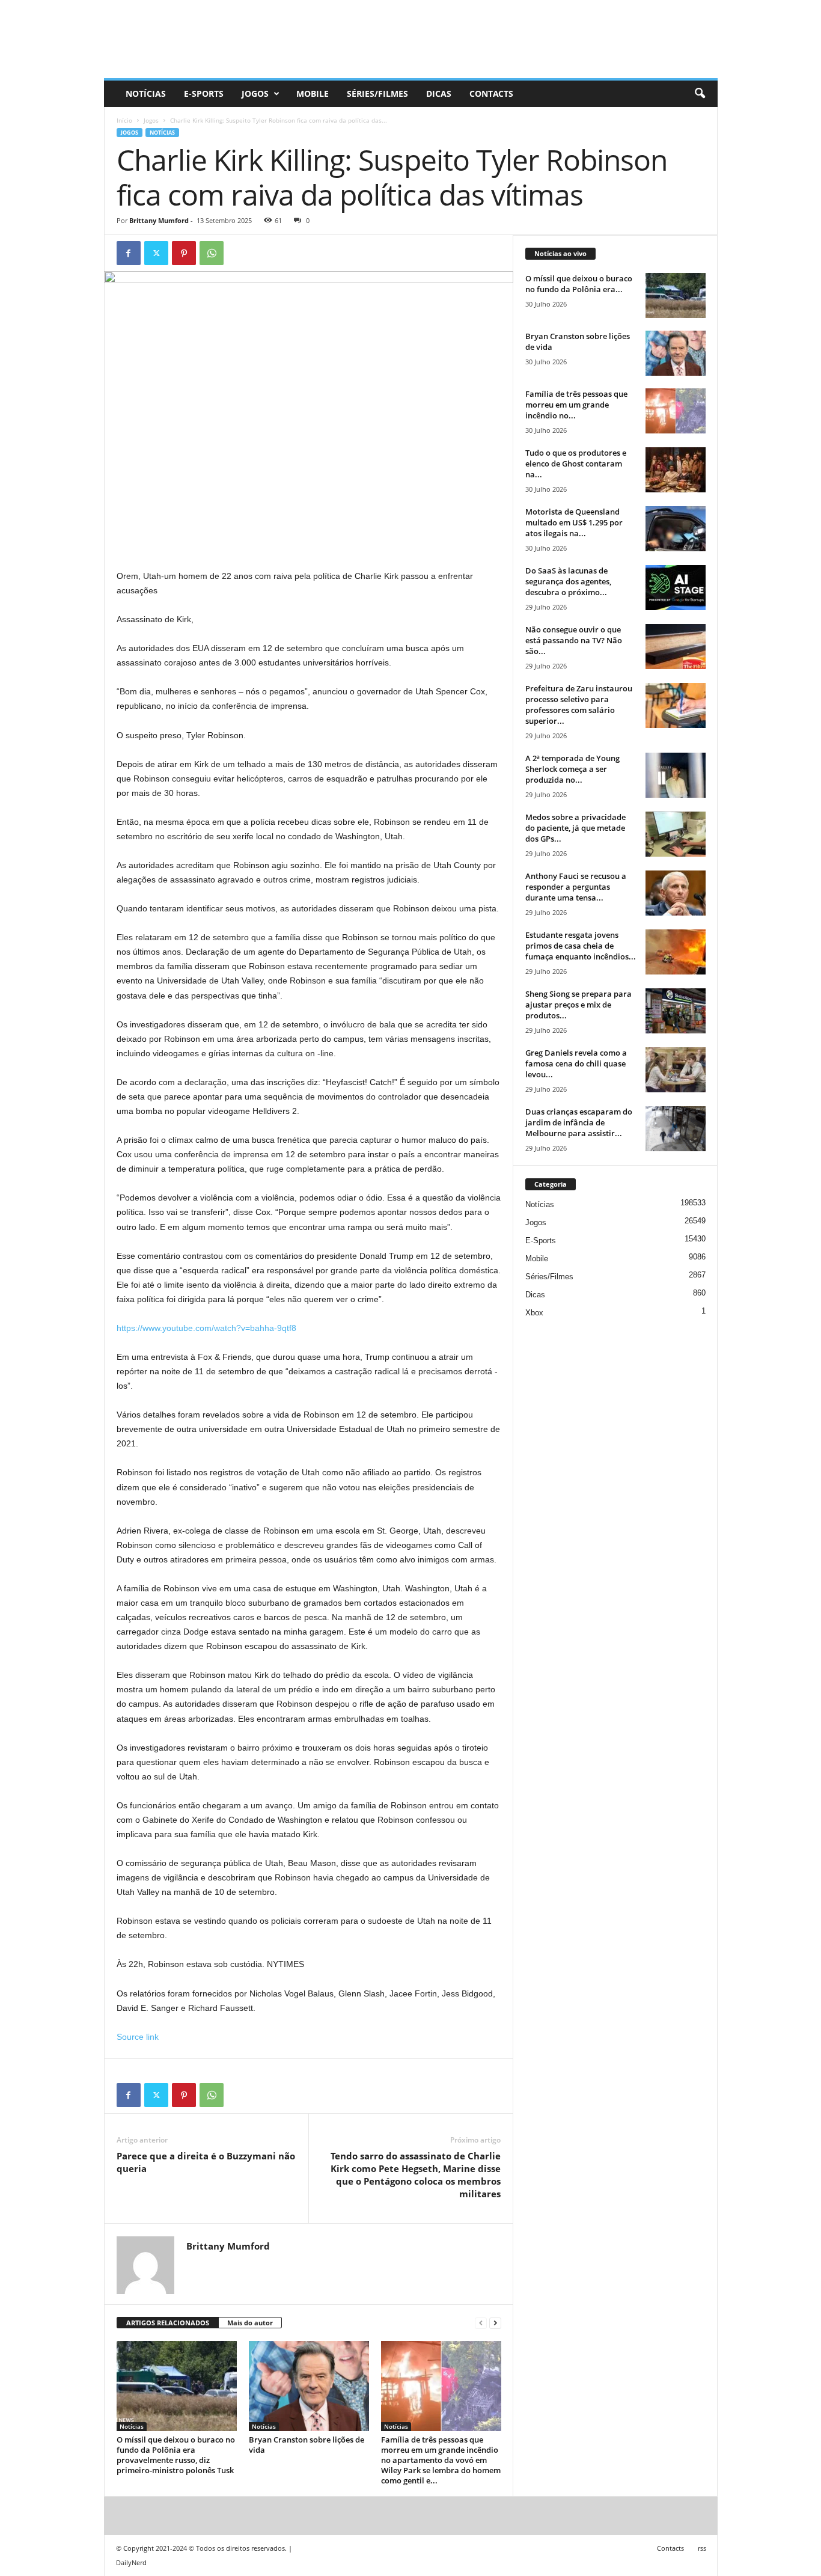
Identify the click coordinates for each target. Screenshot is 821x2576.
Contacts (491, 93)
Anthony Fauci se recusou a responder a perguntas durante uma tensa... (576, 887)
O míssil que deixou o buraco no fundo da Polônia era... (579, 284)
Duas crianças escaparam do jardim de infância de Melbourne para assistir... (579, 1122)
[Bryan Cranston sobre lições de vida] (309, 2386)
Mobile (313, 93)
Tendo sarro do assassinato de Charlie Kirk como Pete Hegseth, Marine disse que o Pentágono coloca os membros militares (416, 2175)
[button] (700, 94)
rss (702, 2548)
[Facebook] (129, 253)
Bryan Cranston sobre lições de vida (307, 2445)
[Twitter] (156, 253)
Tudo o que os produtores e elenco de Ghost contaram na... (576, 463)
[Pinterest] (184, 253)
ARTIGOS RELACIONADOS (168, 2323)
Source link (138, 2037)
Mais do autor (250, 2323)
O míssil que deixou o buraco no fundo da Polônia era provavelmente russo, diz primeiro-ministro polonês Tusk (176, 2455)
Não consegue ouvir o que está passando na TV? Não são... (574, 640)
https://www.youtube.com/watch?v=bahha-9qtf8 (206, 1328)
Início (124, 120)
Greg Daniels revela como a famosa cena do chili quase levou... (576, 1063)
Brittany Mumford (159, 220)
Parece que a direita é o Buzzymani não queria (206, 2162)
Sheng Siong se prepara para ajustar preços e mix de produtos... (578, 1005)
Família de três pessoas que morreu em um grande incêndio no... (576, 405)
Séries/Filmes (377, 93)
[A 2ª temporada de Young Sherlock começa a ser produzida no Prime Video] (676, 775)
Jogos (255, 93)
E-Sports (204, 93)
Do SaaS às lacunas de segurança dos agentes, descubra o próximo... (568, 581)
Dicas (439, 93)
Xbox (534, 1313)
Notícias (146, 93)
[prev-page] (481, 2323)
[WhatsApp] (212, 253)
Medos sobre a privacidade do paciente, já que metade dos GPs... (575, 828)
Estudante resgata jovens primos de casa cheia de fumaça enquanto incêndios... (581, 946)
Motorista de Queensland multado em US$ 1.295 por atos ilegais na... (574, 522)
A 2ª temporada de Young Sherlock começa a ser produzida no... (572, 769)
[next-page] (495, 2323)
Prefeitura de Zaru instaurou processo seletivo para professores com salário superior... (579, 705)
